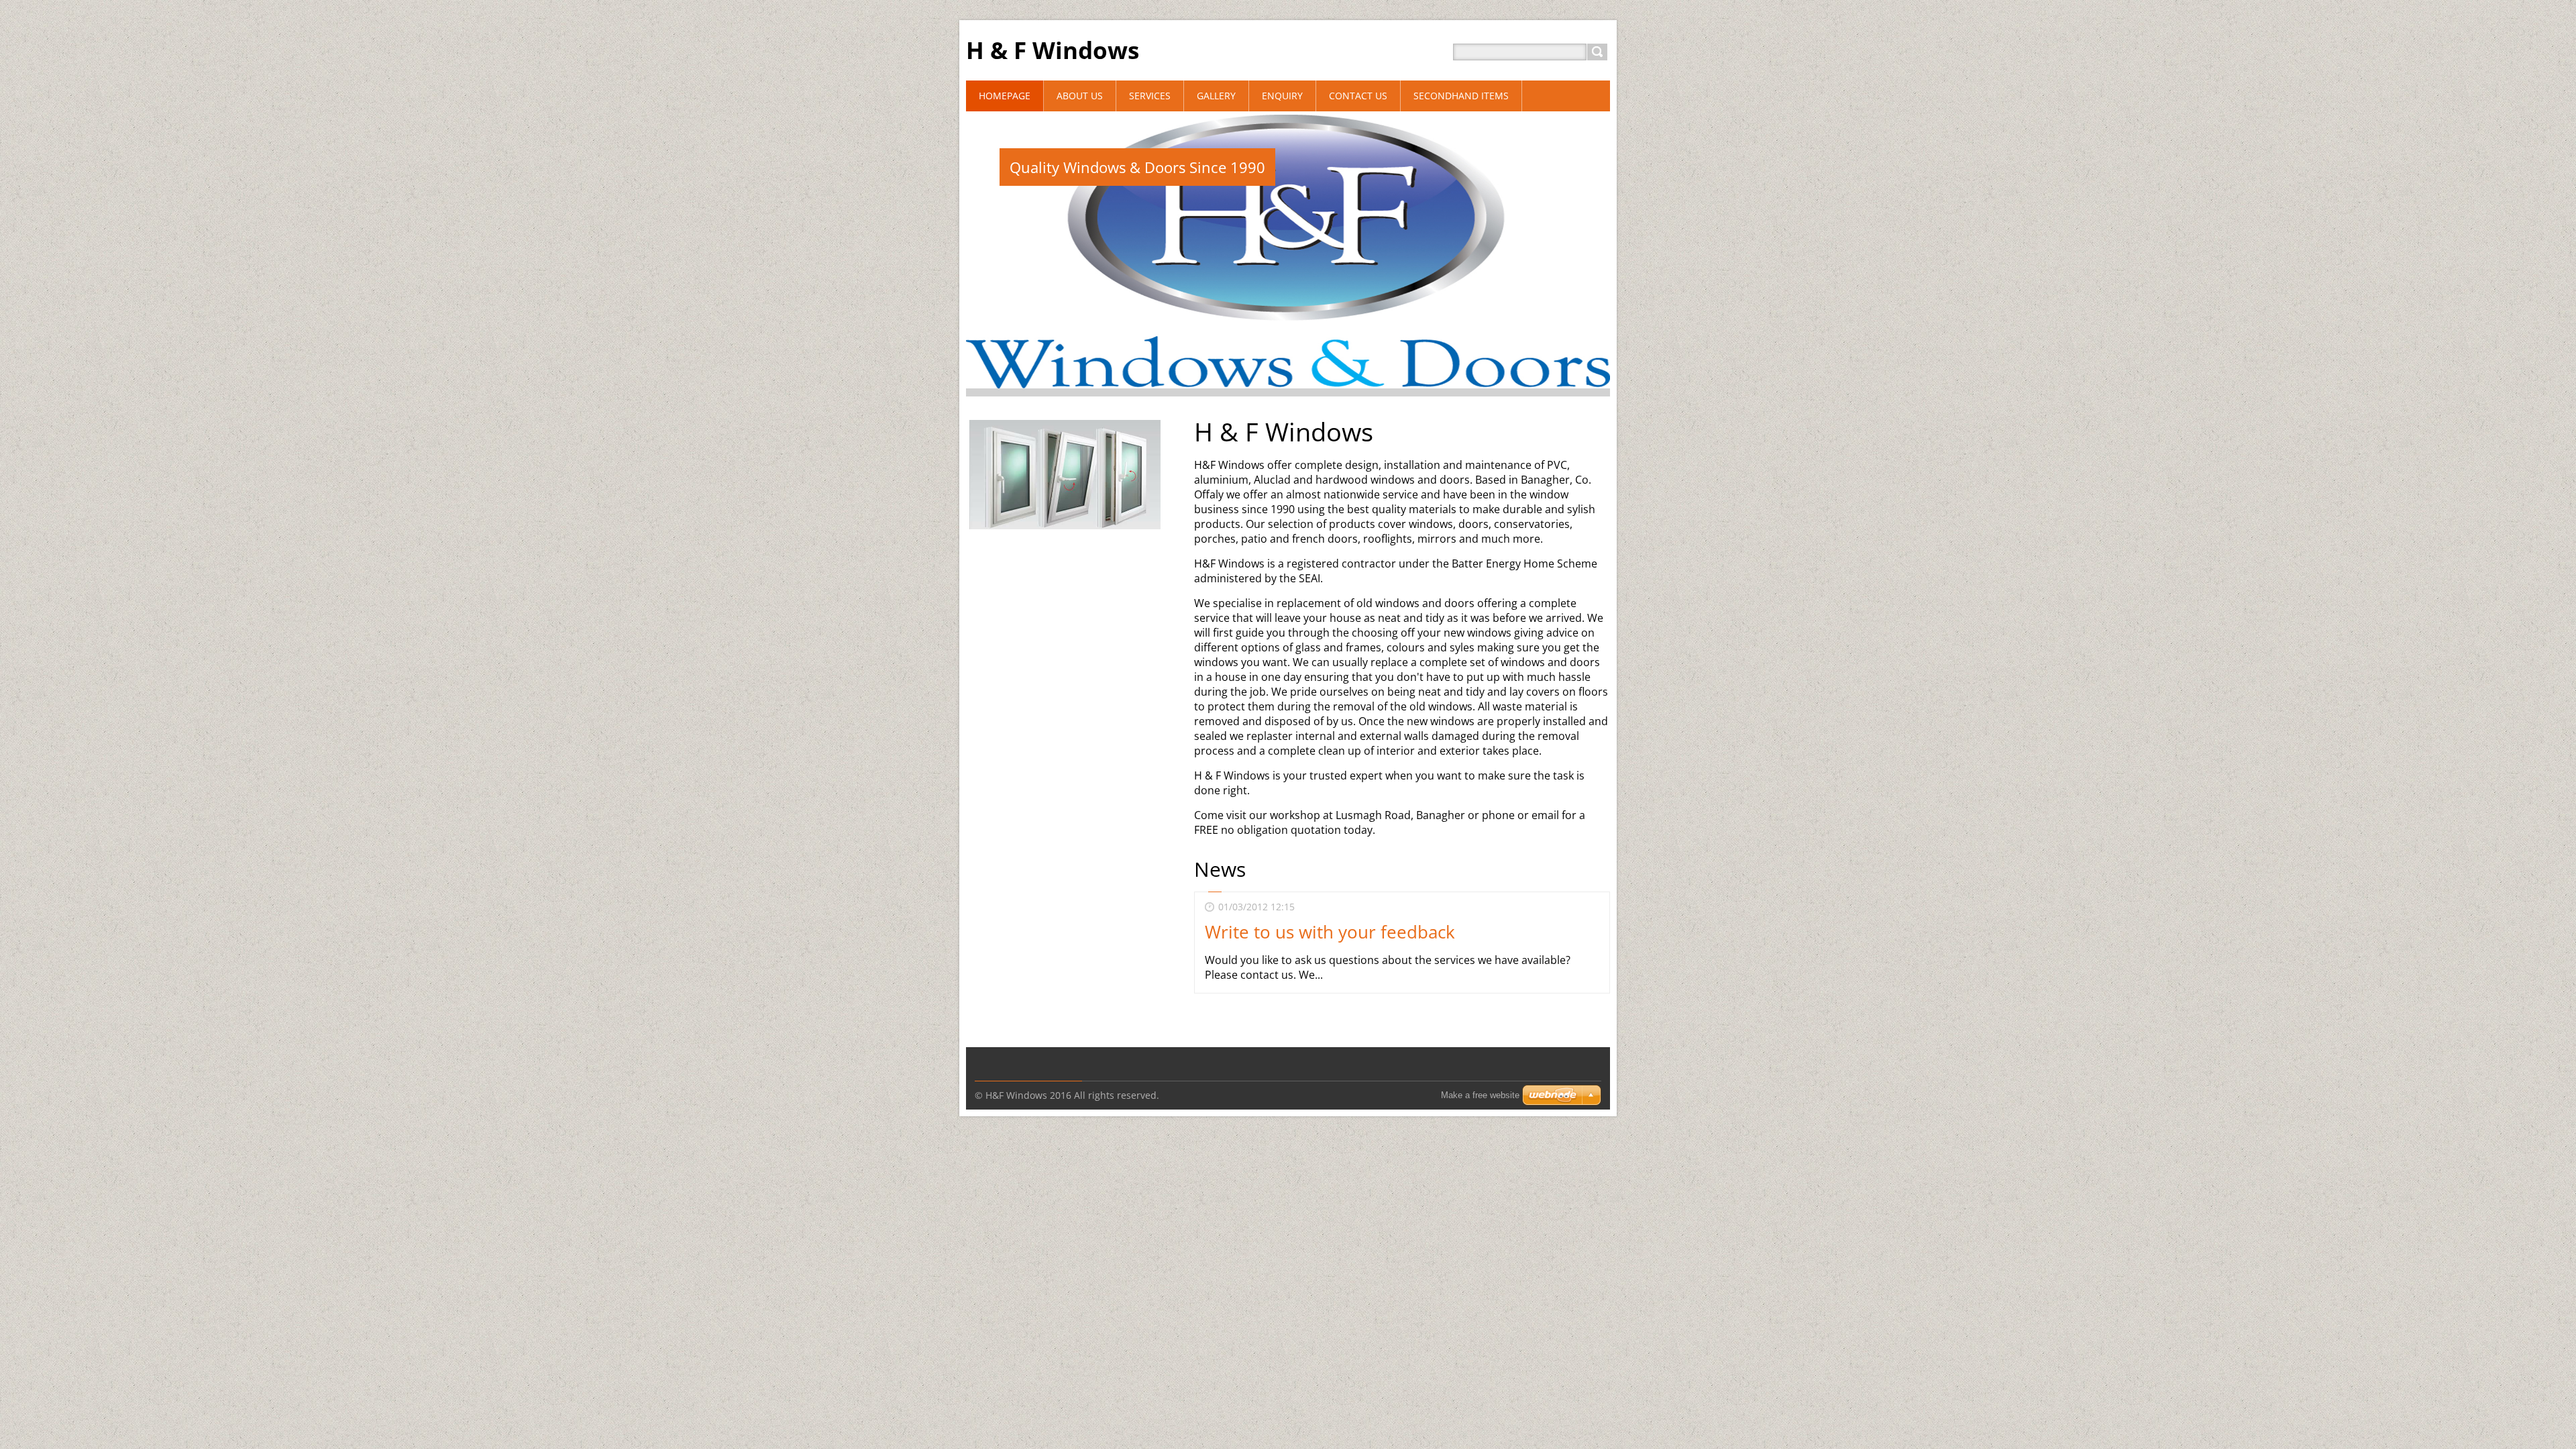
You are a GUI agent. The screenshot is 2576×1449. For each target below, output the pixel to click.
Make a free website (1480, 1095)
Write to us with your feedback (1330, 932)
